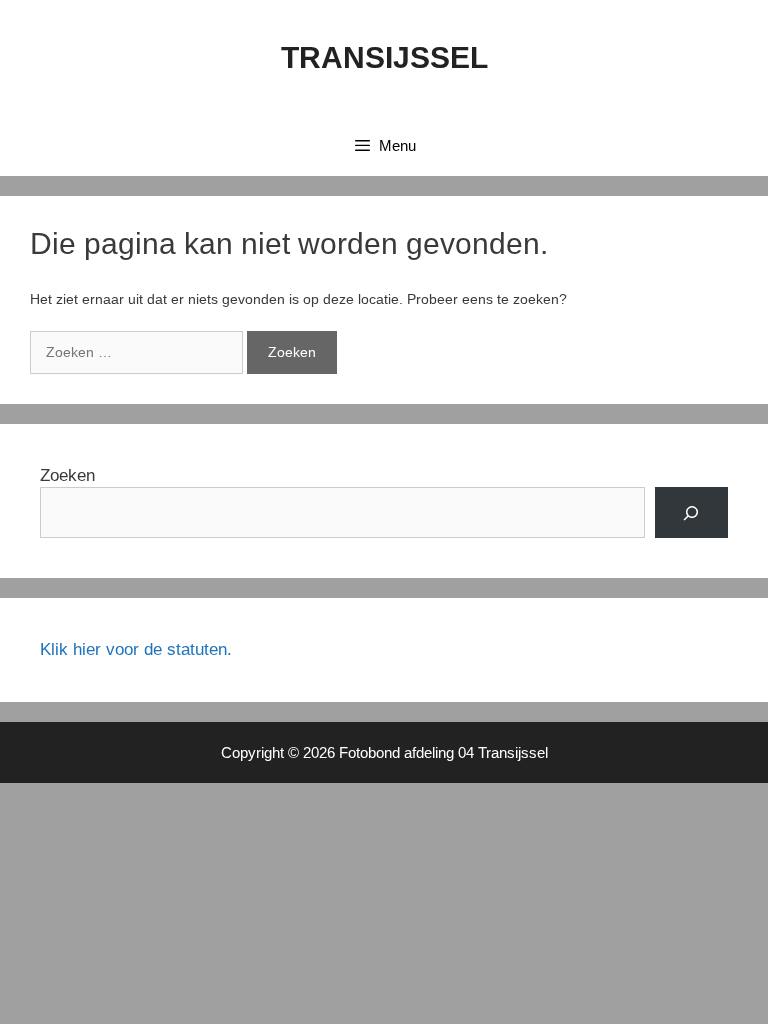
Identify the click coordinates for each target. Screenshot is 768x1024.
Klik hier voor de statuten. (136, 649)
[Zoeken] (691, 512)
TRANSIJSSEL (384, 57)
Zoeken (67, 475)
